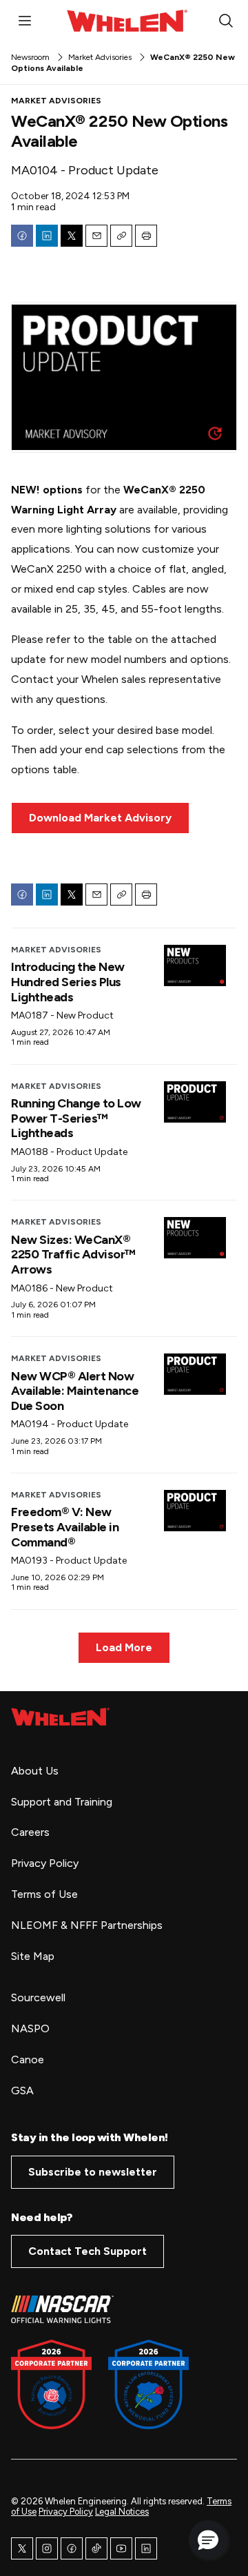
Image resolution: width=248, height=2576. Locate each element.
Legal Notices (122, 2512)
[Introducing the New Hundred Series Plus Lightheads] (195, 965)
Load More (124, 1647)
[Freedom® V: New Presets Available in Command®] (195, 1511)
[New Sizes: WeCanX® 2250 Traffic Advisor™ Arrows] (195, 1238)
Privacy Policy (66, 2512)
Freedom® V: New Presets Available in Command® (65, 1527)
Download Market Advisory (100, 818)
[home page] (60, 1717)
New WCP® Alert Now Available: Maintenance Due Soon (75, 1391)
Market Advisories (100, 57)
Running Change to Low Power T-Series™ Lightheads (76, 1118)
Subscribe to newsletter (93, 2172)
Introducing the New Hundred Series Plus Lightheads (68, 982)
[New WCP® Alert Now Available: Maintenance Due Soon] (195, 1374)
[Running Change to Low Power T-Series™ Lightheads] (195, 1102)
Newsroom (30, 57)
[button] (208, 2539)
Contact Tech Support (87, 2251)
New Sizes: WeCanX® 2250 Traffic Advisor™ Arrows (73, 1255)
